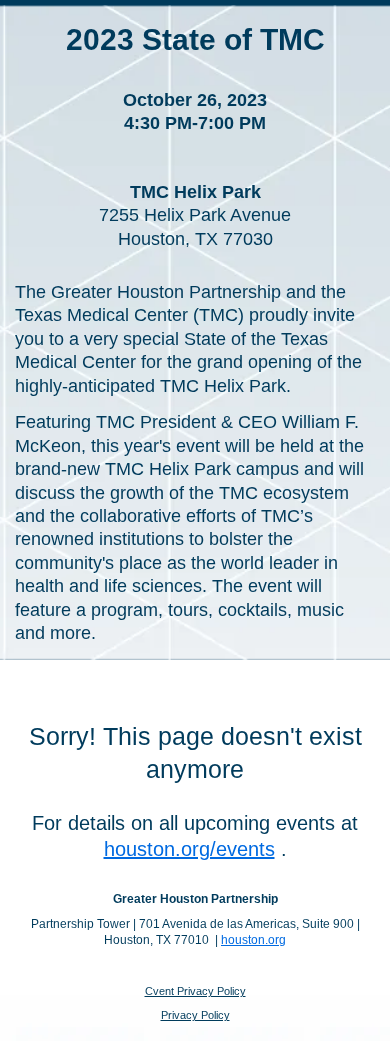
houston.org (253, 940)
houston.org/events (189, 849)
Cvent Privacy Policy (195, 991)
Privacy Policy (195, 1015)
